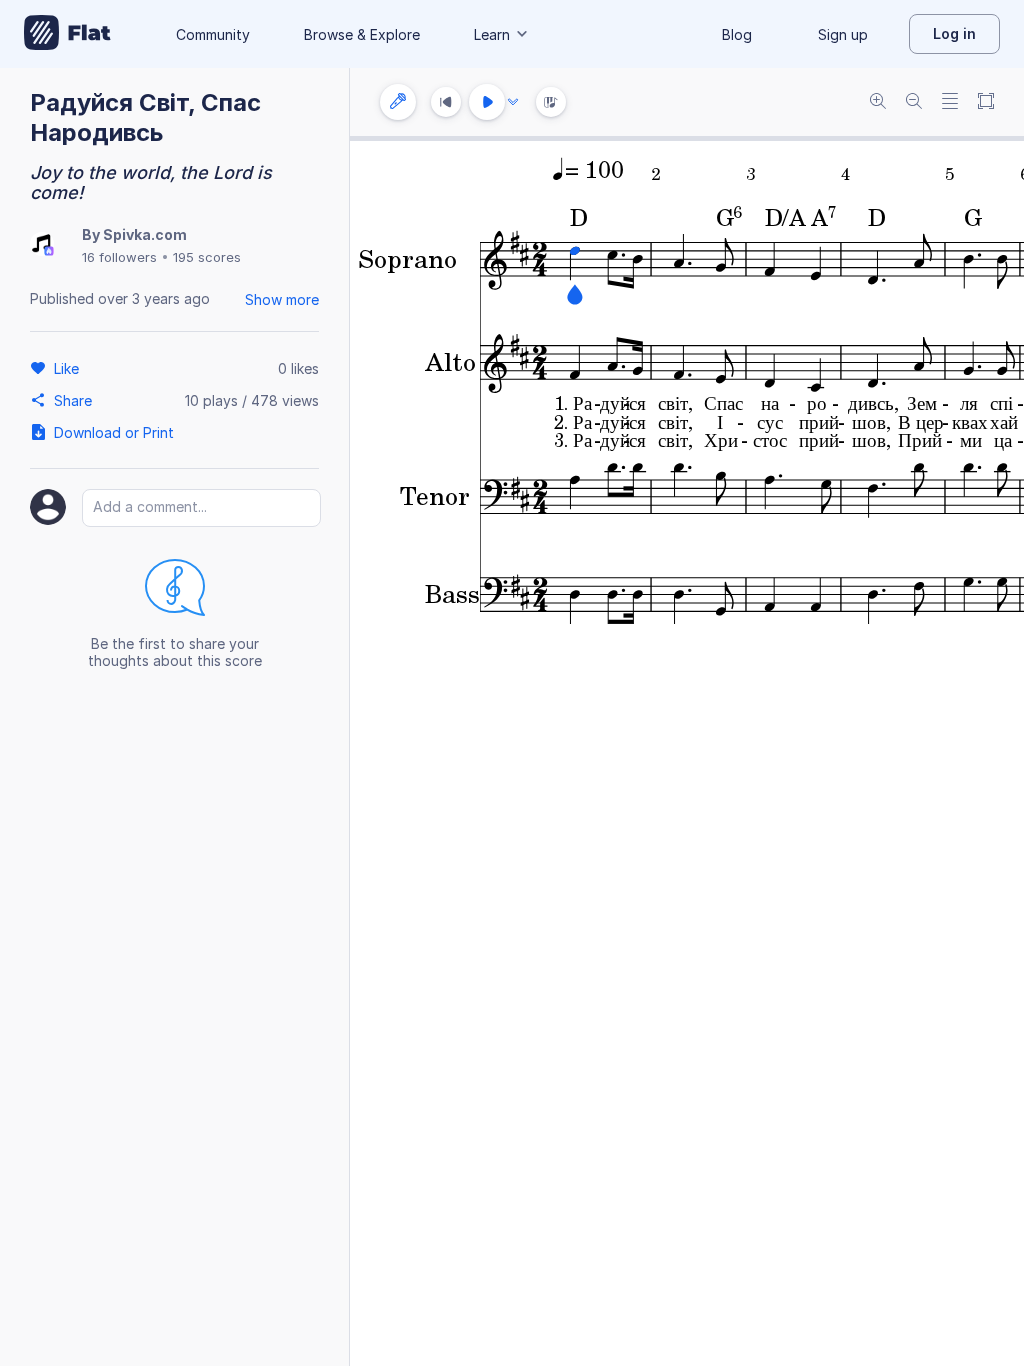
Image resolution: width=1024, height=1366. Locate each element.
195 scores (207, 257)
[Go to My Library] (67, 34)
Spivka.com (145, 234)
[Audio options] (513, 102)
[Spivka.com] (42, 245)
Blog (737, 34)
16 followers (119, 257)
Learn (492, 34)
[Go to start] (446, 102)
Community (213, 34)
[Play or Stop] (487, 102)
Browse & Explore (362, 34)
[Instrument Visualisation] (551, 102)
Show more (282, 299)
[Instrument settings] (398, 102)
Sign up (843, 34)
